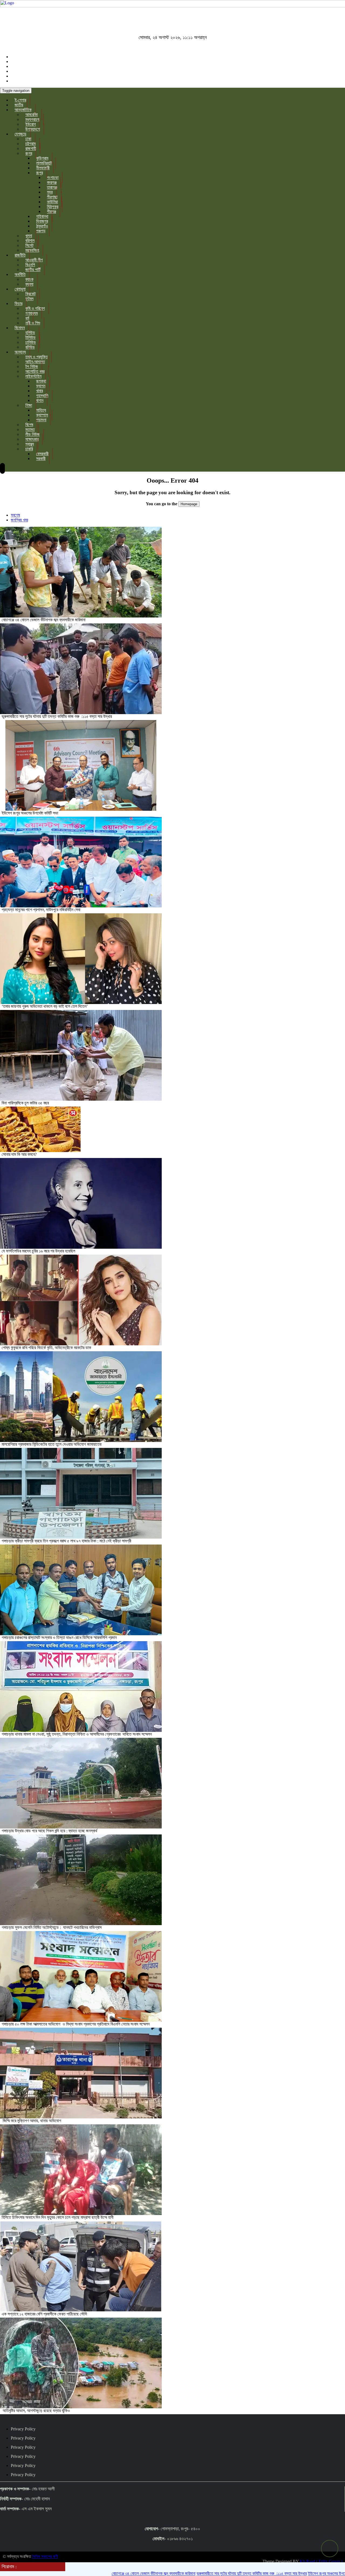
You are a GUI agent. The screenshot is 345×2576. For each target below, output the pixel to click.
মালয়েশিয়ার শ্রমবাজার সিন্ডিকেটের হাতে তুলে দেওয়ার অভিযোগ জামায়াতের (51, 1444)
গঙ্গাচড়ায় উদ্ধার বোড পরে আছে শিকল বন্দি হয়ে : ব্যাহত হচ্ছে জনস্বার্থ (50, 1831)
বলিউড (30, 347)
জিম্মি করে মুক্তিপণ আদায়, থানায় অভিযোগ (31, 2121)
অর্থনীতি (20, 274)
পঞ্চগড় (41, 231)
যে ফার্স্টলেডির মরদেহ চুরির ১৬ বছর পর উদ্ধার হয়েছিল (38, 1251)
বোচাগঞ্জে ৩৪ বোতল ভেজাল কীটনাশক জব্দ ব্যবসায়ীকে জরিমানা (44, 620)
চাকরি (29, 449)
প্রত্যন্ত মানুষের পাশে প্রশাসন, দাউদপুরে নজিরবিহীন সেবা (41, 910)
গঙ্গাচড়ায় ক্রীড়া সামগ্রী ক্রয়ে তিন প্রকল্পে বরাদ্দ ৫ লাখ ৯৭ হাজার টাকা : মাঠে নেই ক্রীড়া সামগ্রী (66, 1541)
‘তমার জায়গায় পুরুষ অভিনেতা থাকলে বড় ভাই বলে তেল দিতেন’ (45, 1006)
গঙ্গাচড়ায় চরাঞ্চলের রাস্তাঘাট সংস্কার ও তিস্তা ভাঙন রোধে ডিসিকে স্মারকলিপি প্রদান (60, 1638)
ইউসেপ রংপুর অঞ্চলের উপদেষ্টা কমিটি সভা (30, 813)
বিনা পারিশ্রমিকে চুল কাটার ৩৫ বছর (25, 1103)
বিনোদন (20, 328)
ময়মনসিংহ (32, 250)
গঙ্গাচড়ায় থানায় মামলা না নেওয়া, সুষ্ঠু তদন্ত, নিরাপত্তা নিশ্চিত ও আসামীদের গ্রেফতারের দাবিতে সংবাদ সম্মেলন (77, 1734)
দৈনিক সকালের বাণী (45, 2556)
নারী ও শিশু (33, 323)
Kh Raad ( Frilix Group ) (321, 2561)
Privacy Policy (23, 2429)
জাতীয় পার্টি (33, 270)
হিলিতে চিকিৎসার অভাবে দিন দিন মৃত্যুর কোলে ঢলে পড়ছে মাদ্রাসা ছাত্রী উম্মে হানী (58, 2217)
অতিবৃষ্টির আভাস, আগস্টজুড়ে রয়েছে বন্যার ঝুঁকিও (36, 2411)
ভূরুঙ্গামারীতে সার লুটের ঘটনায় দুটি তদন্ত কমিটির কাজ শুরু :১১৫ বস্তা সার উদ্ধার (57, 716)
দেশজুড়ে (20, 134)
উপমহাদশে (33, 129)
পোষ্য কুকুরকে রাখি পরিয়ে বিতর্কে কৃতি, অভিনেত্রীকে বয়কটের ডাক (47, 1348)
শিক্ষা (29, 405)
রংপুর (29, 153)
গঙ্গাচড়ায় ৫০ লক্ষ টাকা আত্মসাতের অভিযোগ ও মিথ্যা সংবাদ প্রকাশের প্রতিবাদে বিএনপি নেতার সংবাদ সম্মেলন (76, 2024)
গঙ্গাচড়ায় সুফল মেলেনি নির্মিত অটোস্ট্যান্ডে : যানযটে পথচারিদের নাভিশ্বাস (52, 1927)
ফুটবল (29, 299)
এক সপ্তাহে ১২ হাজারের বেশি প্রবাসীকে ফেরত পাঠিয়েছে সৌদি (44, 2314)
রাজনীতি (20, 255)
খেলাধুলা (20, 289)
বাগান (40, 400)
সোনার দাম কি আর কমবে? (19, 1154)
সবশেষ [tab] (15, 515)
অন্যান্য (20, 352)
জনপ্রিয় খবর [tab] (19, 520)
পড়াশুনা (41, 420)
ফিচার (18, 303)
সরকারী (41, 459)
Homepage (189, 504)
